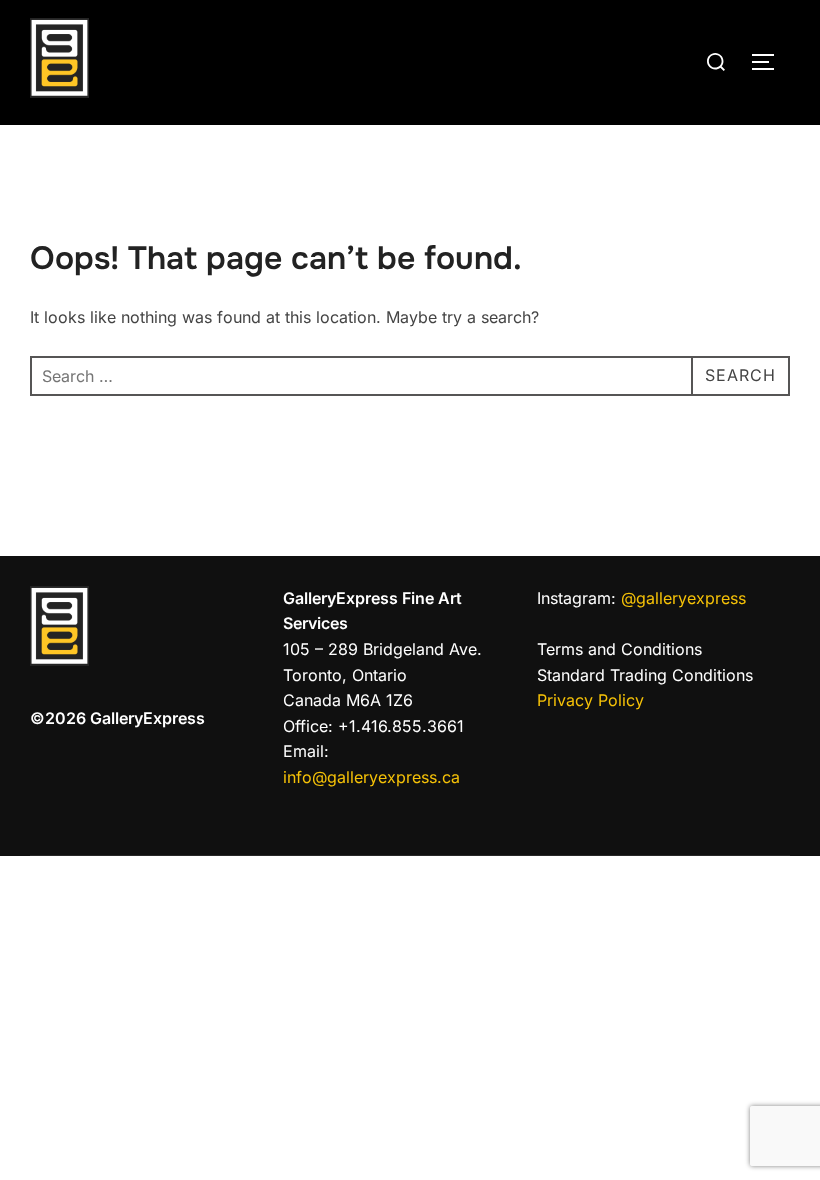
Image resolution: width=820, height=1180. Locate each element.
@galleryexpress (681, 598)
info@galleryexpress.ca (371, 777)
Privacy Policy (590, 700)
